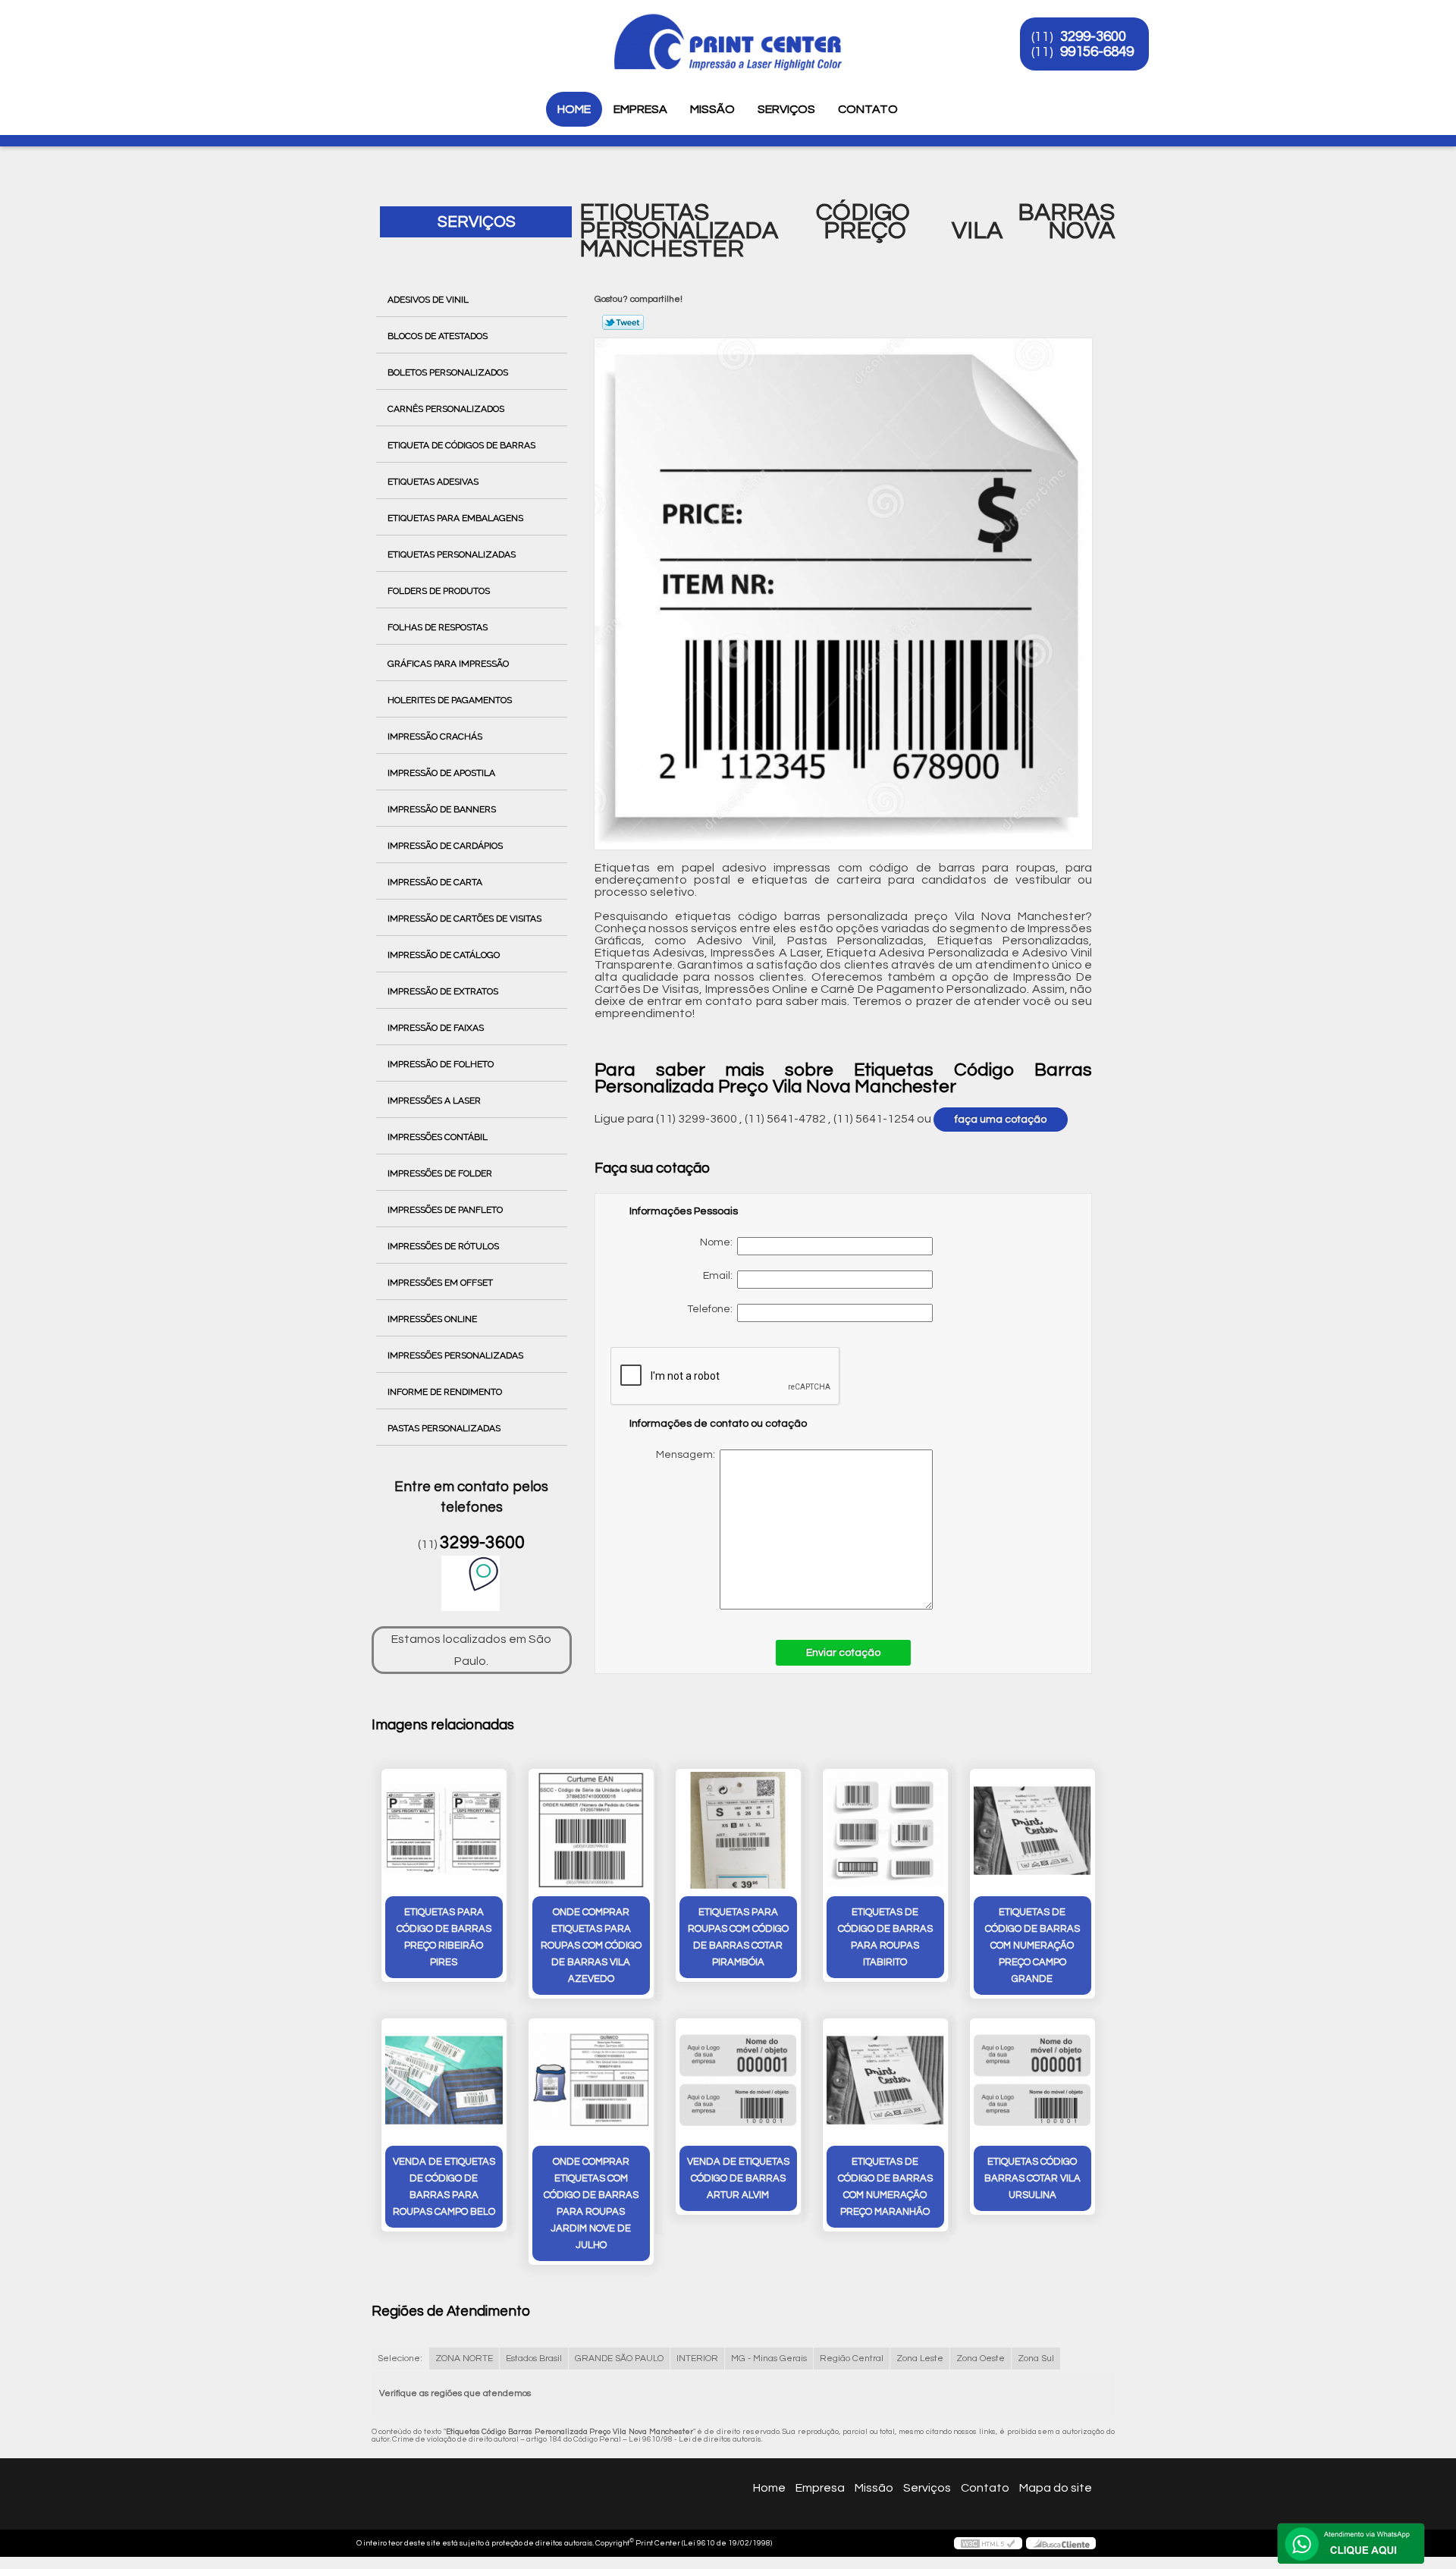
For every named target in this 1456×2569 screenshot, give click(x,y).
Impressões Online (432, 1319)
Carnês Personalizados (446, 409)
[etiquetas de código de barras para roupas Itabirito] (885, 1831)
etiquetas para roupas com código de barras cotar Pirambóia (738, 1937)
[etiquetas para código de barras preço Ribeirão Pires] (444, 1831)
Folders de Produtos (439, 591)
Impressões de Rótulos (443, 1246)
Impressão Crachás (435, 736)
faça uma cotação (1001, 1120)
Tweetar (623, 322)
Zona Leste (920, 2359)
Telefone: (712, 1309)
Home (574, 109)
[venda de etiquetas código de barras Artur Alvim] (738, 2080)
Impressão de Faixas (436, 1028)
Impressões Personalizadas (455, 1355)
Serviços (786, 109)
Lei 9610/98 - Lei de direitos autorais (695, 2439)
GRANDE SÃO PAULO (619, 2359)
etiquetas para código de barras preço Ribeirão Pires (444, 1937)
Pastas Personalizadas (444, 1428)
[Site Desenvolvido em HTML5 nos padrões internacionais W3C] (988, 2543)
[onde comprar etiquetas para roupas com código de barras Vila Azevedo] (591, 1831)
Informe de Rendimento (445, 1392)
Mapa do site (1056, 2488)
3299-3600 (1093, 36)
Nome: (719, 1242)
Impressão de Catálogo (444, 955)
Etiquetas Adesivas (433, 482)
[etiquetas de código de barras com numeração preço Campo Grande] (1032, 1831)
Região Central (852, 2359)
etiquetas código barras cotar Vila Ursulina (1032, 2178)
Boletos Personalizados (448, 372)
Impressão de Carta (435, 882)
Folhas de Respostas (438, 627)
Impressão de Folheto (441, 1064)
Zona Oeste (981, 2359)
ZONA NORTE (464, 2359)
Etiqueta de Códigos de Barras (461, 445)
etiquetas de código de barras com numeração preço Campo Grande (1032, 1946)
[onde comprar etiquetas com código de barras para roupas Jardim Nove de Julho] (591, 2080)
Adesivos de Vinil (428, 300)
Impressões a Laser (434, 1101)
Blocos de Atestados (438, 336)
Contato (868, 109)
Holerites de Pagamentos (450, 700)
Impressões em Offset (440, 1283)
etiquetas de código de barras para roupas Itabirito (885, 1937)
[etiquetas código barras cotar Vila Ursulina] (1032, 2080)
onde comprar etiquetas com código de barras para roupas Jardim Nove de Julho (591, 2203)
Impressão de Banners (442, 809)
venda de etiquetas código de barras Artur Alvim (738, 2178)
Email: (720, 1276)
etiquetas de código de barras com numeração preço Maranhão (885, 2187)
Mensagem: (784, 1529)
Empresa (640, 109)
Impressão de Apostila (441, 773)
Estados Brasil (534, 2359)
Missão (712, 109)
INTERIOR (697, 2359)
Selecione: (400, 2359)
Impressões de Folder (440, 1173)
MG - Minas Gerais (769, 2359)
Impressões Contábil (438, 1137)
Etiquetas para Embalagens (455, 518)
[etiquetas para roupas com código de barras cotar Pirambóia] (738, 1831)
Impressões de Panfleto (445, 1210)
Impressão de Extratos (443, 991)
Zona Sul (1036, 2359)
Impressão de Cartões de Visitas (464, 919)
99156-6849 (1097, 52)
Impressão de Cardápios (445, 846)
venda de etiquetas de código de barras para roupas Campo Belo (444, 2187)
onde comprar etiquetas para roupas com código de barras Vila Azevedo (591, 1946)
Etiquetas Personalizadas (452, 554)
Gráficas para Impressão (448, 664)
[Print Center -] (363, 30)
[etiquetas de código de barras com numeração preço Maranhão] (885, 2080)
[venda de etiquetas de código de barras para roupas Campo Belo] (444, 2080)
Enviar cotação (843, 1653)
